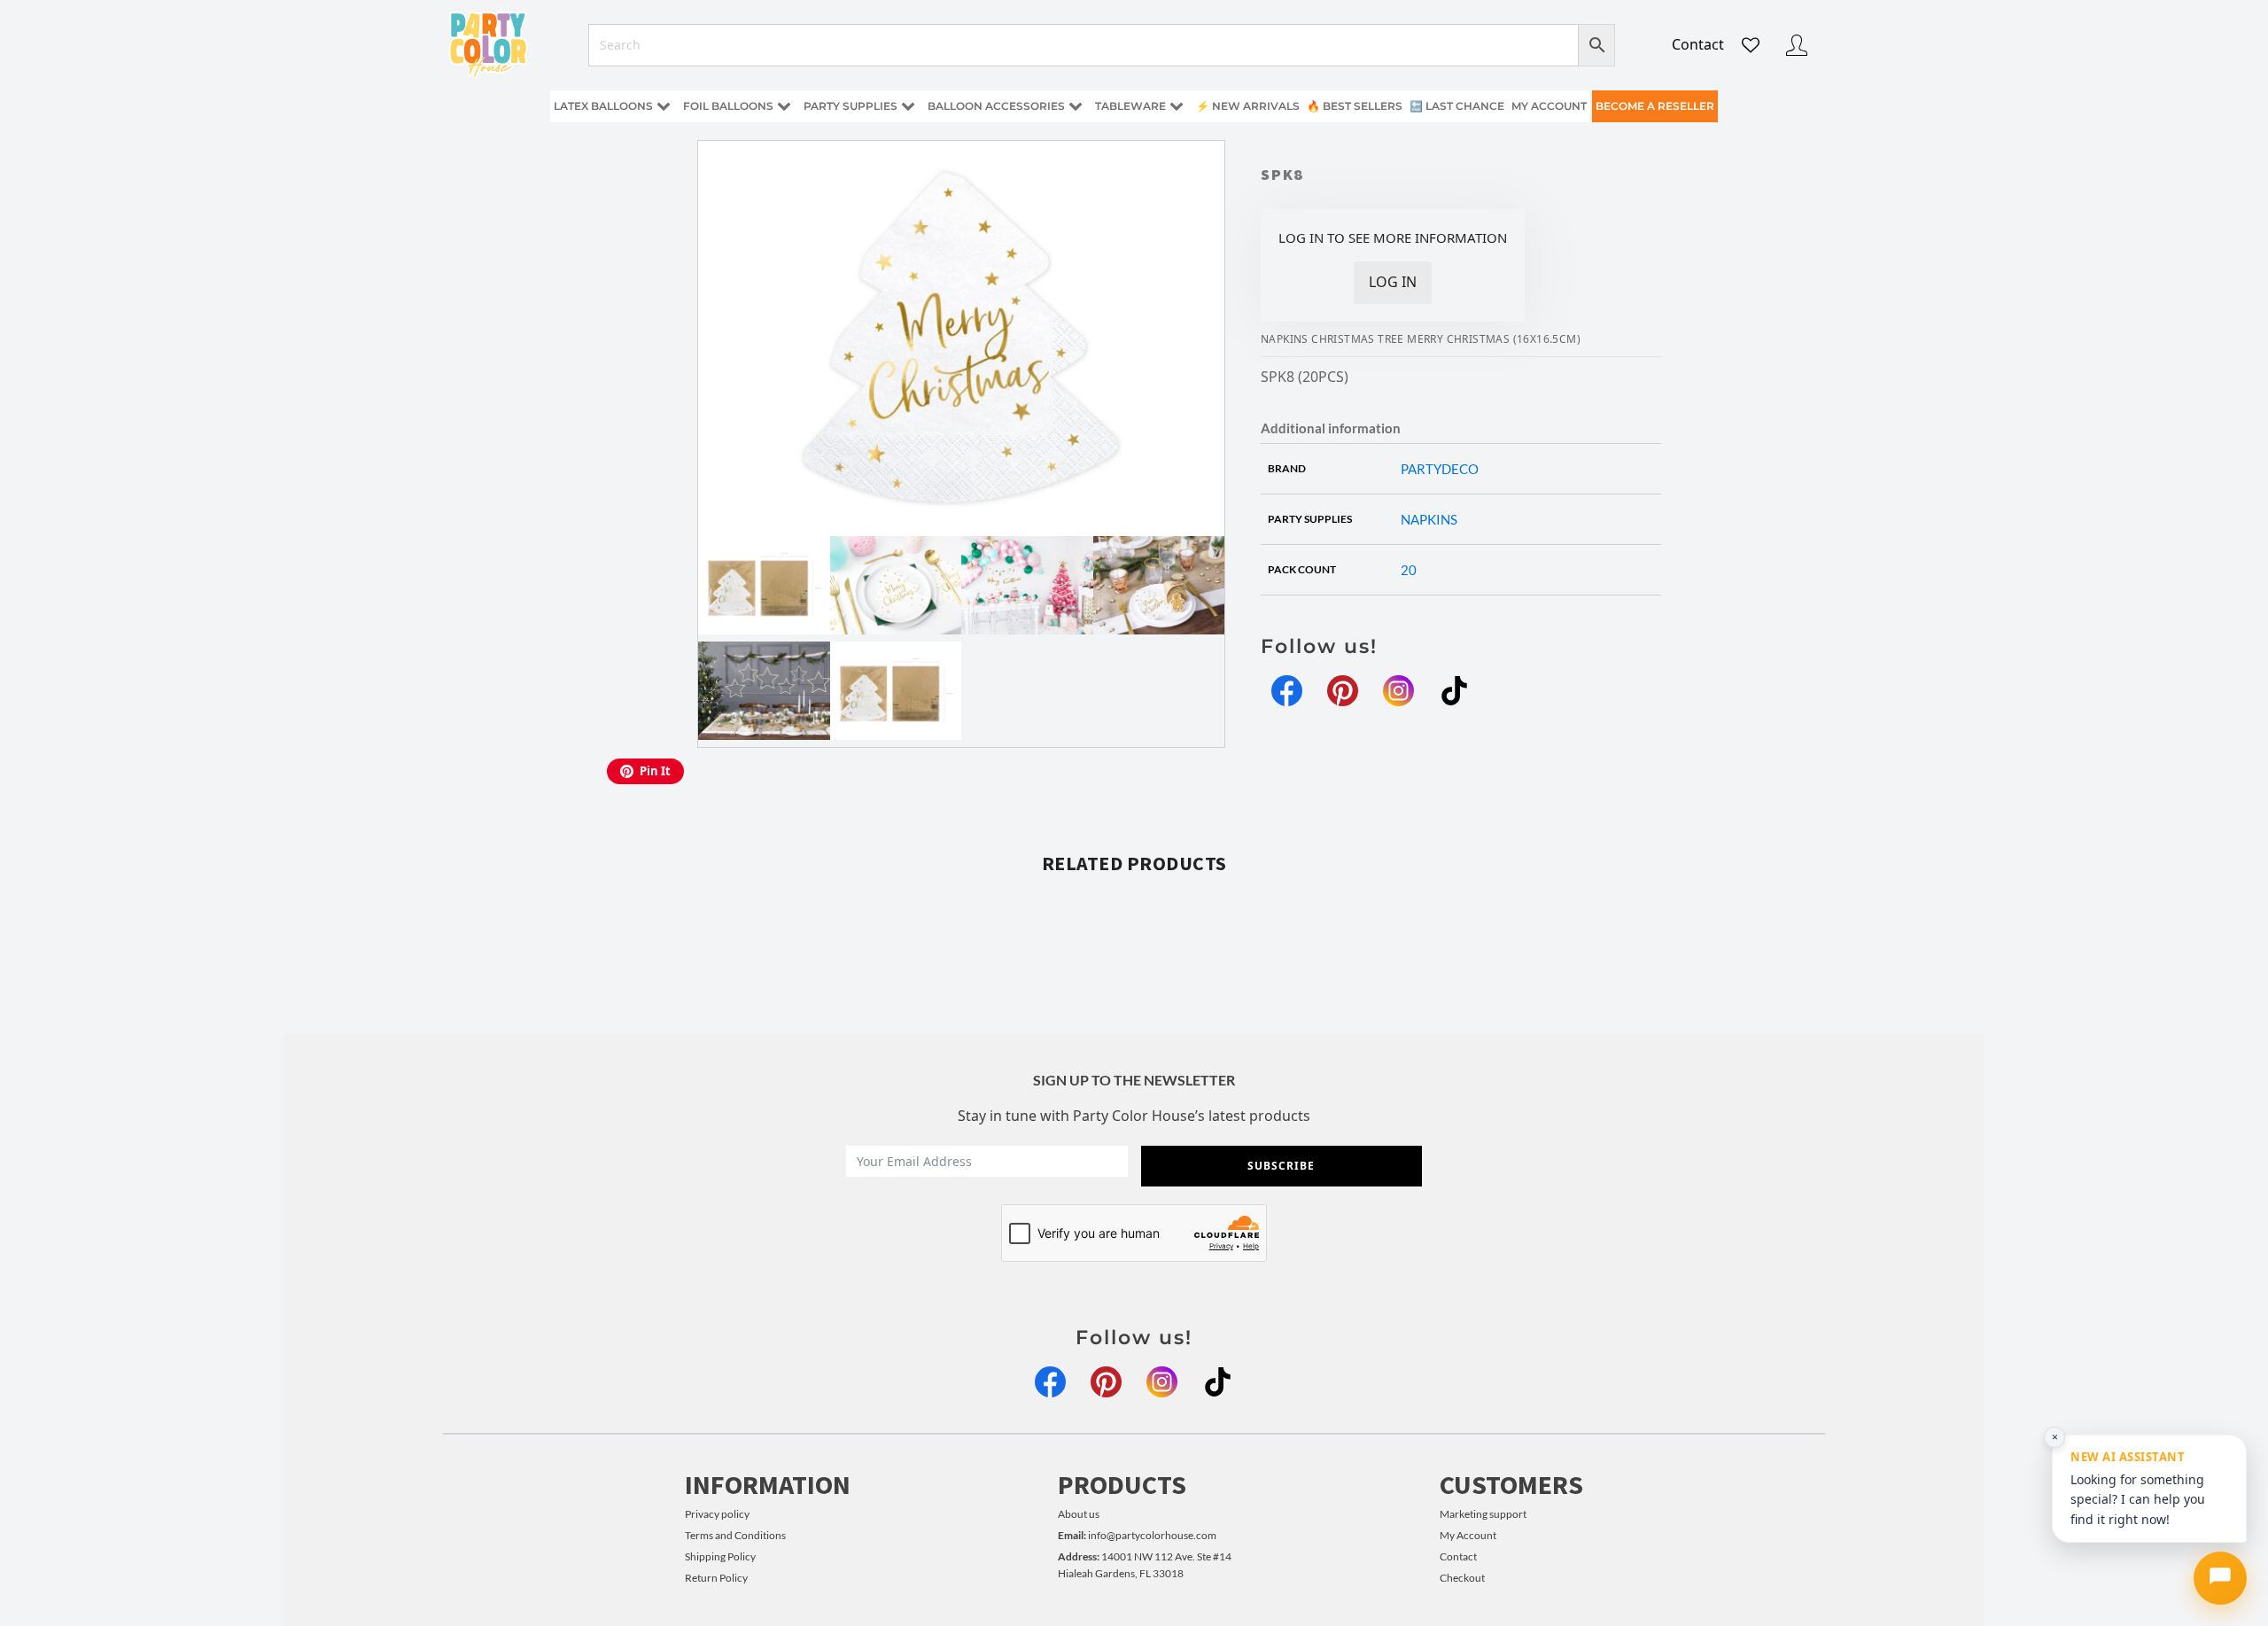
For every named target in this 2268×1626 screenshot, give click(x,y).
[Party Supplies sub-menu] (912, 107)
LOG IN (1393, 282)
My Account (1468, 1535)
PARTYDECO (1440, 469)
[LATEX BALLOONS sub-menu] (667, 107)
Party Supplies (850, 106)
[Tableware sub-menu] (1180, 107)
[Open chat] (2220, 1578)
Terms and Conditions (735, 1535)
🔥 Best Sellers (1355, 106)
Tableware (1130, 106)
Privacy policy (717, 1514)
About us (1079, 1514)
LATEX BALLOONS (603, 106)
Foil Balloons (728, 106)
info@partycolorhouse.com (1137, 1535)
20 (1409, 570)
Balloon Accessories (996, 106)
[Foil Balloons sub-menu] (788, 107)
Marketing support (1483, 1514)
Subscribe (1281, 1166)
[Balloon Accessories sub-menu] (1079, 107)
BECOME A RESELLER (1655, 106)
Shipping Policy (720, 1556)
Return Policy (716, 1578)
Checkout (1462, 1578)
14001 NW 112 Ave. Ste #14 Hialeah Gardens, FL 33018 (1145, 1565)
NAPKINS (1429, 519)
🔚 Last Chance (1457, 106)
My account (1549, 106)
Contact (1698, 44)
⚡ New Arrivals (1248, 106)
